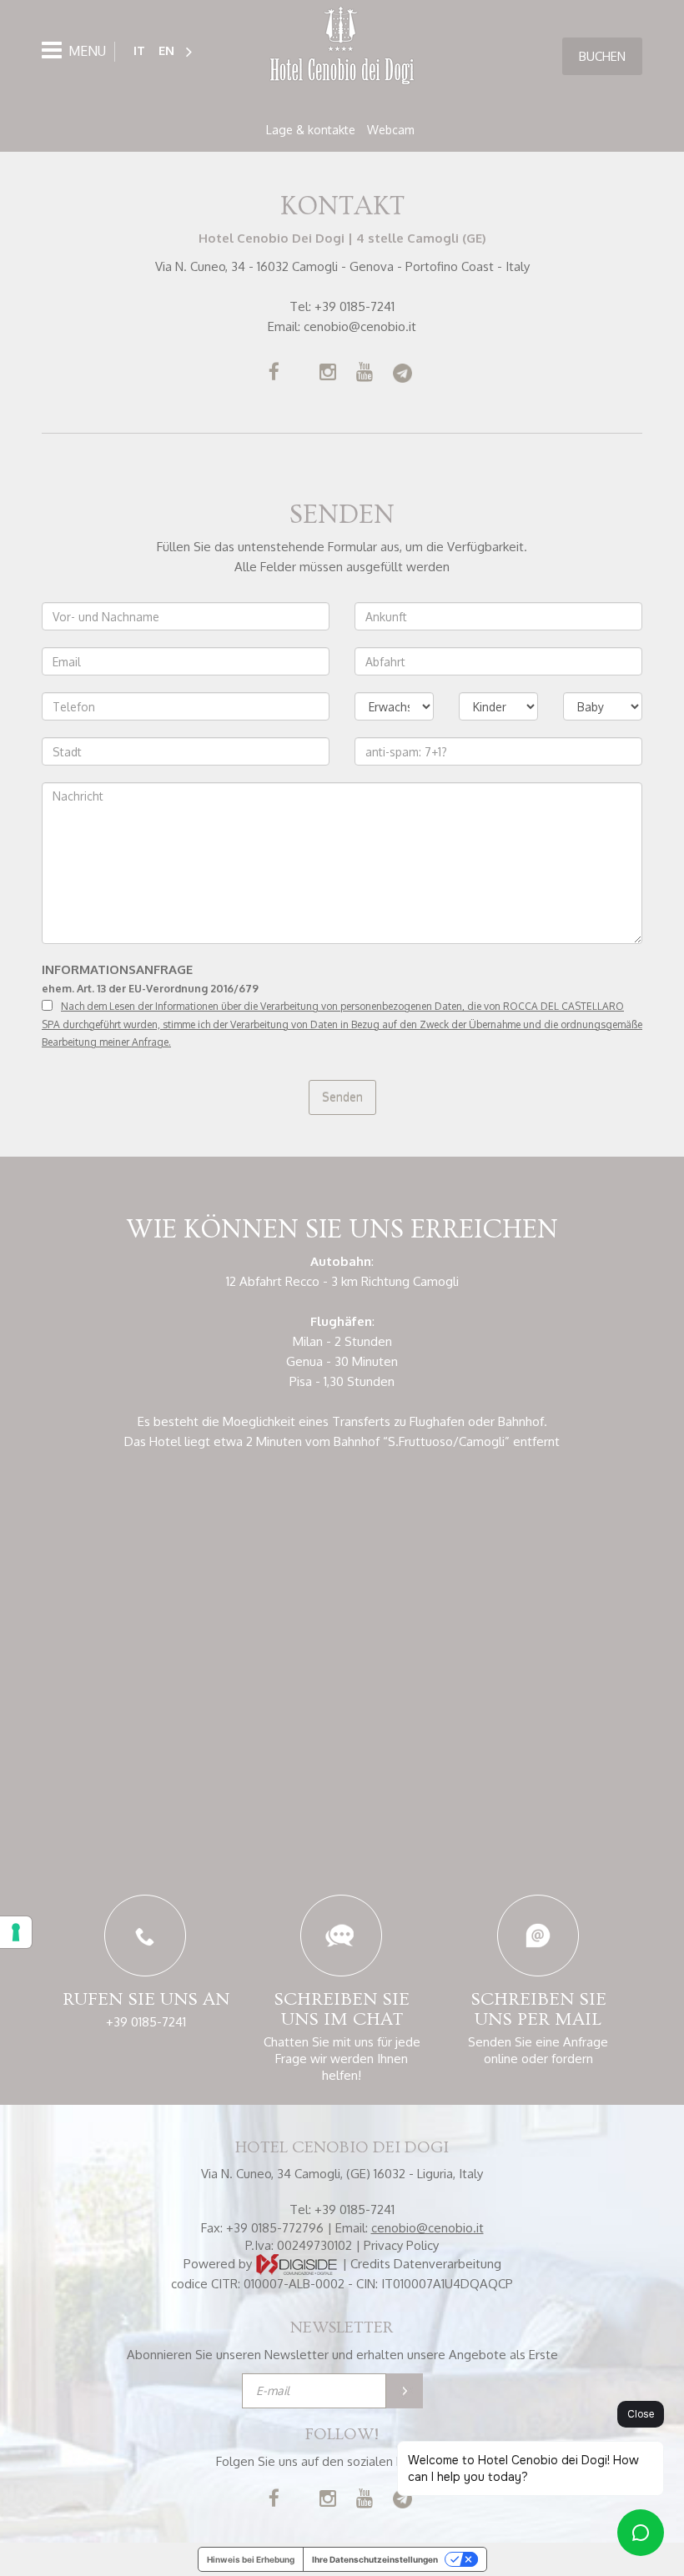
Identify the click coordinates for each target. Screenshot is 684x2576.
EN (166, 50)
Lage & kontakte (311, 130)
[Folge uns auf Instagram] (328, 374)
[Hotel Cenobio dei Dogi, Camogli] (342, 47)
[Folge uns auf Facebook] (274, 374)
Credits (370, 2264)
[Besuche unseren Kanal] (365, 374)
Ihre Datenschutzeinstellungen (375, 2559)
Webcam (391, 130)
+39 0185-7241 (355, 306)
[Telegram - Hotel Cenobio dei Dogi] (402, 374)
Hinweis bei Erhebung (251, 2559)
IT (139, 50)
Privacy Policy (401, 2245)
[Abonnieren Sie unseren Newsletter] (405, 2391)
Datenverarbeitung (448, 2264)
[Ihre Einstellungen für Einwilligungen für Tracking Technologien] (16, 1932)
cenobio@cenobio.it (360, 326)
